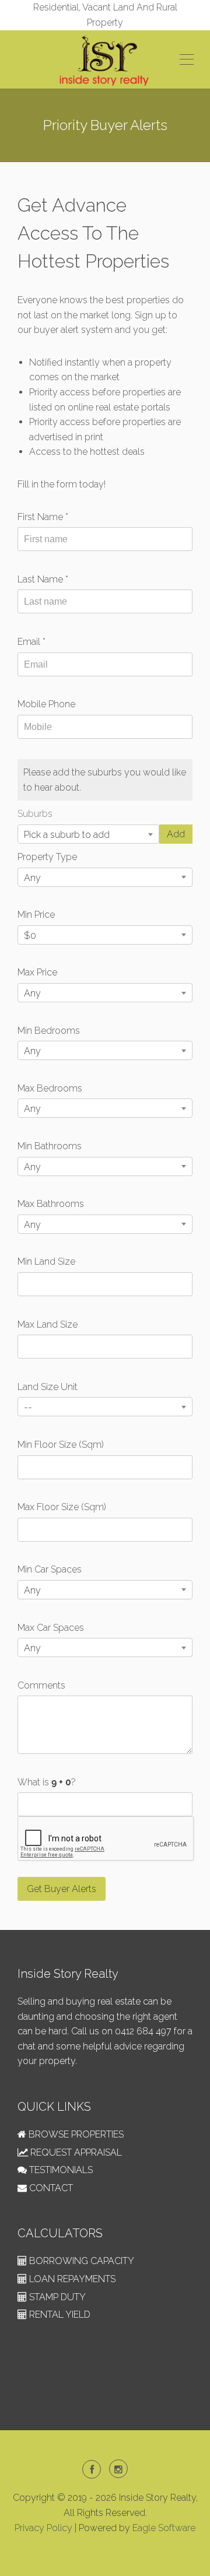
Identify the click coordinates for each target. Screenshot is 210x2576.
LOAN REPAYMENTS (71, 2279)
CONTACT (50, 2188)
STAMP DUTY (56, 2297)
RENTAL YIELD (59, 2314)
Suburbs (35, 814)
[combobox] (88, 834)
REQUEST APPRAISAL (75, 2152)
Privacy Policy (43, 2528)
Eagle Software (164, 2528)
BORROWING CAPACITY (80, 2261)
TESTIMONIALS (60, 2170)
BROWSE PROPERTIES (75, 2134)
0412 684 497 (143, 2031)
